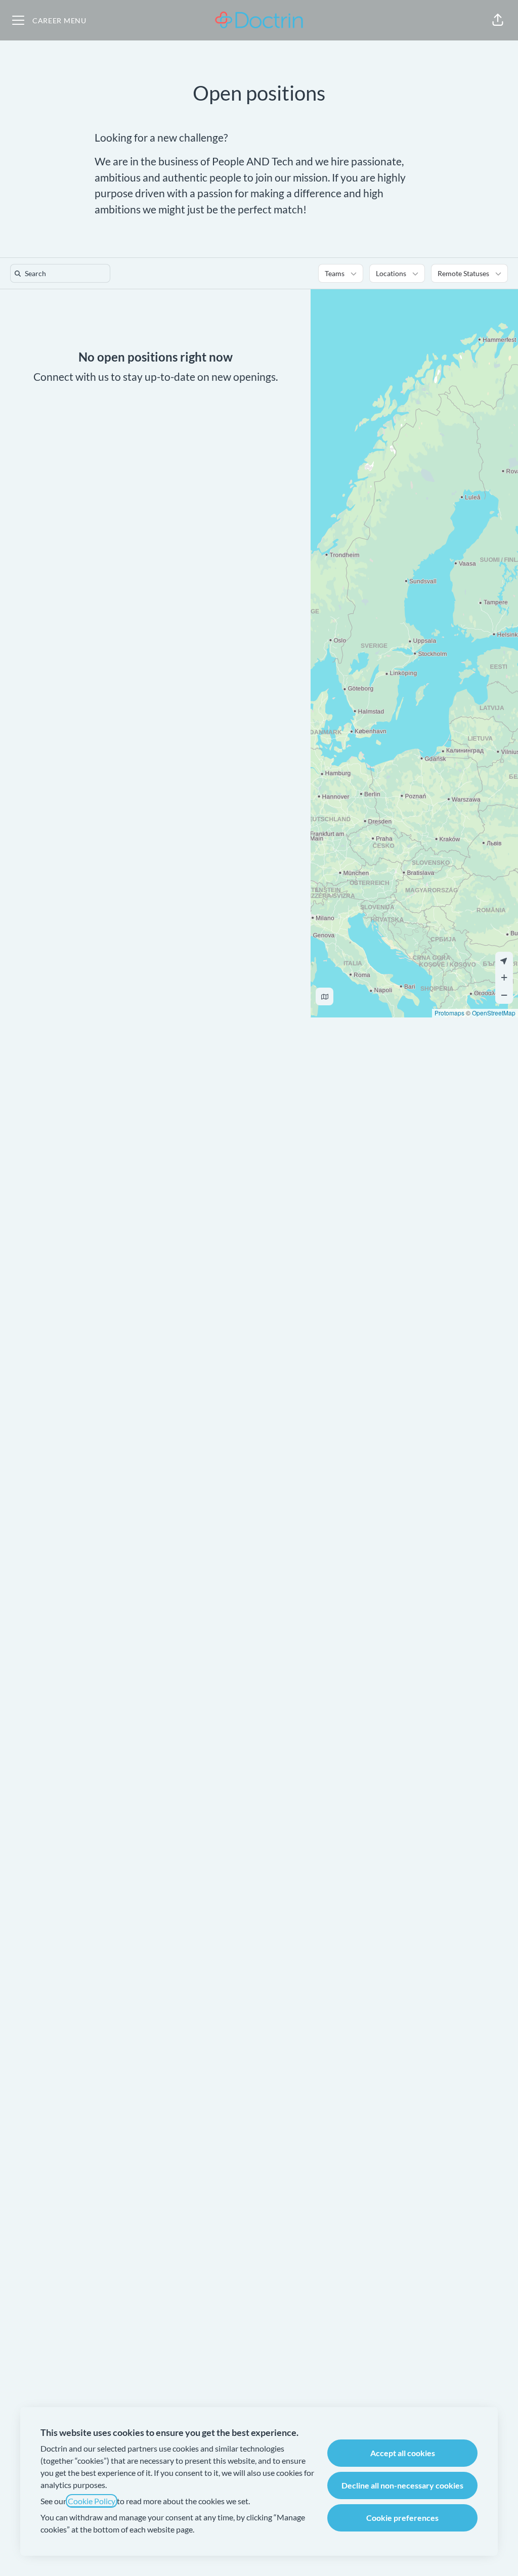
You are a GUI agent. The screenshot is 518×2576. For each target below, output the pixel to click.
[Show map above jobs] (325, 996)
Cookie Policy (92, 2501)
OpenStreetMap (494, 1013)
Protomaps (449, 1013)
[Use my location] (504, 961)
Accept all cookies (403, 2453)
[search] (62, 273)
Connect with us (71, 376)
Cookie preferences (402, 2518)
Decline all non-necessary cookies (402, 2485)
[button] (498, 20)
